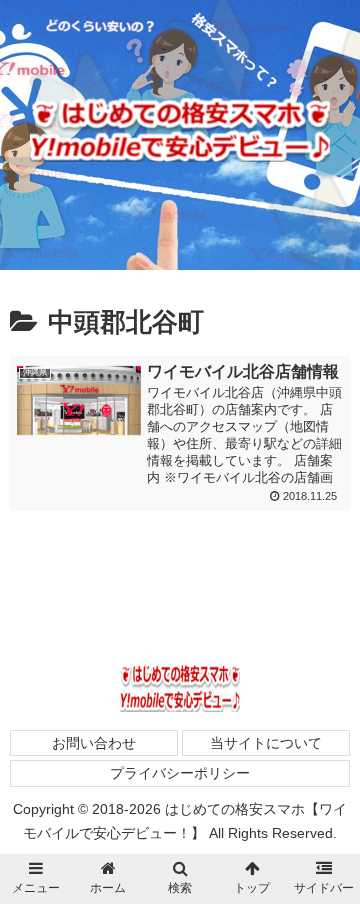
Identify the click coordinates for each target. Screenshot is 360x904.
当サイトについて (266, 743)
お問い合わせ (94, 743)
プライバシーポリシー (180, 773)
